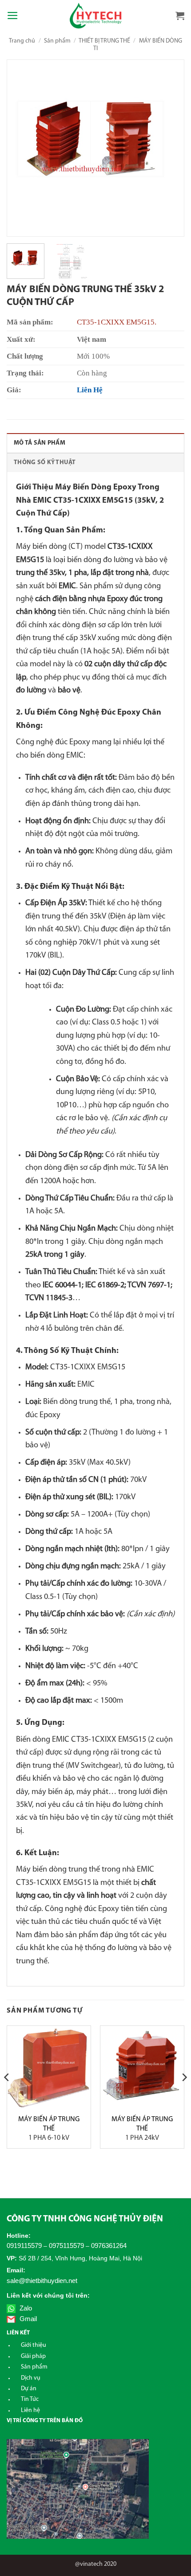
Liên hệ (30, 2410)
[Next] (169, 148)
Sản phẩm (57, 41)
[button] (13, 16)
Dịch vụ (31, 2378)
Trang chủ (22, 41)
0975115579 (66, 2246)
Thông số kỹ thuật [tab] (45, 463)
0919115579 (24, 2246)
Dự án (29, 2389)
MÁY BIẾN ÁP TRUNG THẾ (49, 2129)
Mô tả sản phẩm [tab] (40, 443)
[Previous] (22, 148)
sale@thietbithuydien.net (42, 2281)
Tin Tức (30, 2399)
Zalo (25, 2308)
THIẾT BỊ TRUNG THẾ (104, 41)
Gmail (27, 2319)
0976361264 (109, 2246)
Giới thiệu (34, 2345)
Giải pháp (33, 2356)
